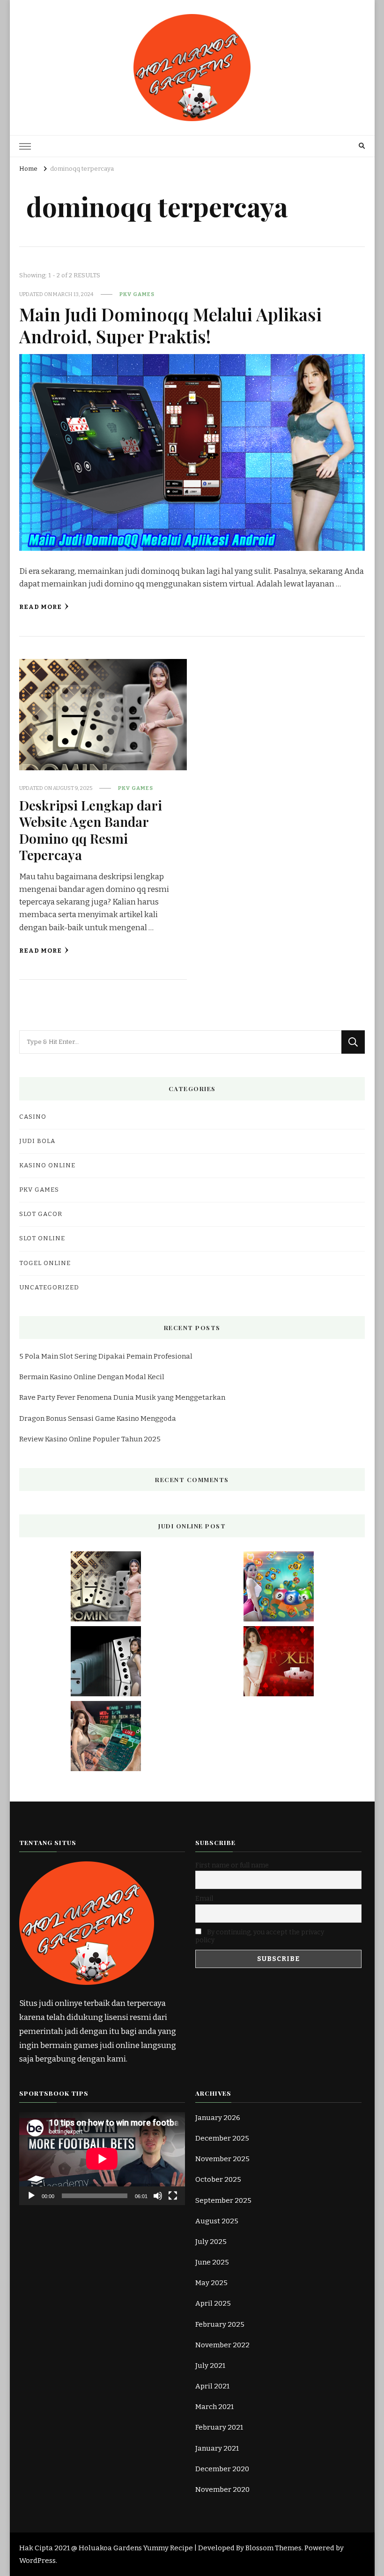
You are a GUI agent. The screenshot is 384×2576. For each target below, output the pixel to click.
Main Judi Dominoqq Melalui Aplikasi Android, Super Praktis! (170, 325)
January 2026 (218, 2118)
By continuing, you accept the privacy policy (260, 1936)
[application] (102, 2159)
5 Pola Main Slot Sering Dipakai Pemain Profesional (106, 1356)
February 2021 (219, 2427)
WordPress (37, 2561)
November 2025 (222, 2159)
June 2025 (212, 2262)
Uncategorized (49, 1288)
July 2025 (211, 2242)
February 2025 (220, 2324)
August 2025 (217, 2221)
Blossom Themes (273, 2548)
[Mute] (158, 2196)
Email (204, 1899)
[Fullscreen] (173, 2196)
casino (33, 1117)
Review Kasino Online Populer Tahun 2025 (90, 1439)
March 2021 (214, 2407)
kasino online (47, 1165)
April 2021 (212, 2386)
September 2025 (223, 2200)
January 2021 (217, 2448)
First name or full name (232, 1865)
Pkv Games (137, 294)
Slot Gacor (41, 1214)
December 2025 (222, 2138)
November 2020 (222, 2489)
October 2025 (218, 2179)
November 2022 (222, 2345)
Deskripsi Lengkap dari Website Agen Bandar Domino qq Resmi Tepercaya (91, 830)
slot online (42, 1238)
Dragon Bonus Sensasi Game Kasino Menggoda (98, 1418)
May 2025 (211, 2283)
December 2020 (222, 2469)
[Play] (31, 2196)
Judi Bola (37, 1141)
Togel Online (45, 1263)
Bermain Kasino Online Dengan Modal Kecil (92, 1377)
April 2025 (213, 2303)
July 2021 (210, 2366)
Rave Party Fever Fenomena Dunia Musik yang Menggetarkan (122, 1397)
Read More (41, 607)
